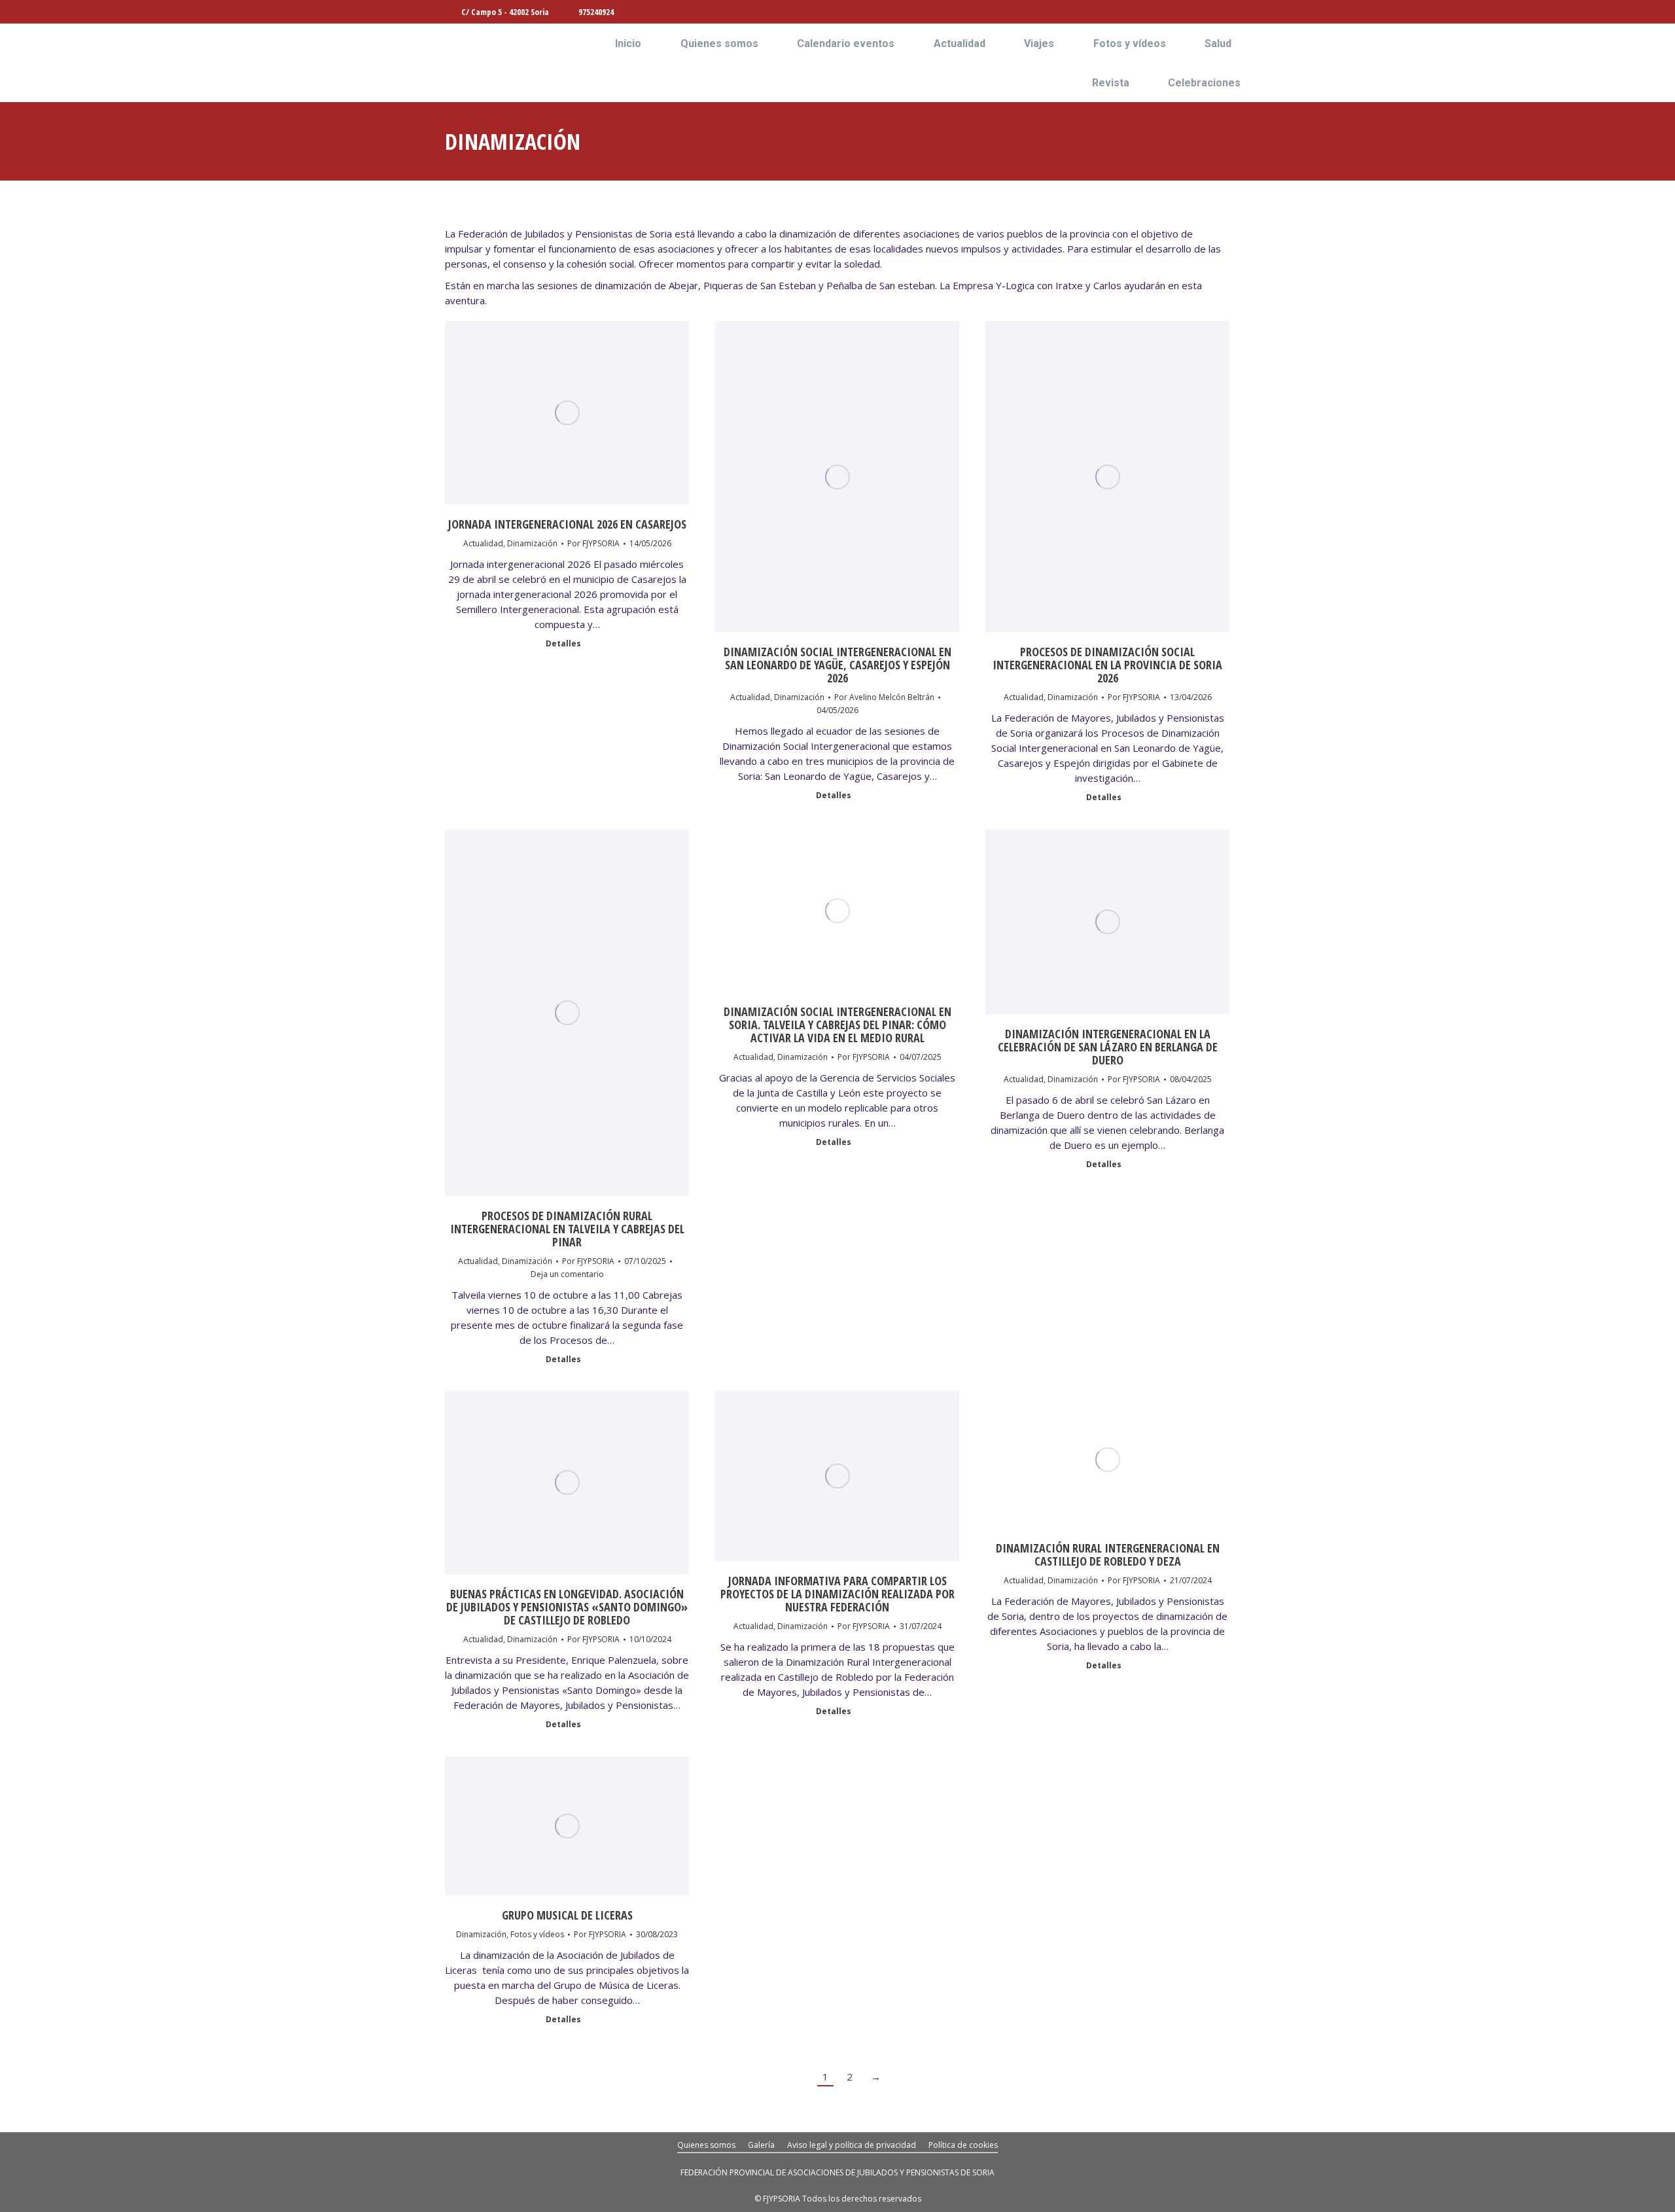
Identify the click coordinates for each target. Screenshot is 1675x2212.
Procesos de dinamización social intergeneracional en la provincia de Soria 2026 (1107, 665)
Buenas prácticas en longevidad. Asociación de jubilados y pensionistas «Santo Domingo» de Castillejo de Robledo (567, 1607)
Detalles (563, 644)
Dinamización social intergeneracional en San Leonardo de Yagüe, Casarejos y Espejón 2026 (837, 665)
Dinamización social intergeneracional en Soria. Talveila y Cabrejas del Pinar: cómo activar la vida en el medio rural (837, 1025)
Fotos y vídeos (537, 1934)
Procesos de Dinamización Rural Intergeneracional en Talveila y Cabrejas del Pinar (567, 1229)
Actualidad (483, 543)
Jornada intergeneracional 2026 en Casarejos (567, 524)
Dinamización (532, 543)
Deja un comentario (567, 1274)
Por (593, 543)
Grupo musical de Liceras (567, 1915)
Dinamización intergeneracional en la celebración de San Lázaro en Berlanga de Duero (1108, 1047)
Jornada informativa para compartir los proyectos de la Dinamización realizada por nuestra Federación (837, 1594)
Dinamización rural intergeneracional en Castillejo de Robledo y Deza (1108, 1554)
